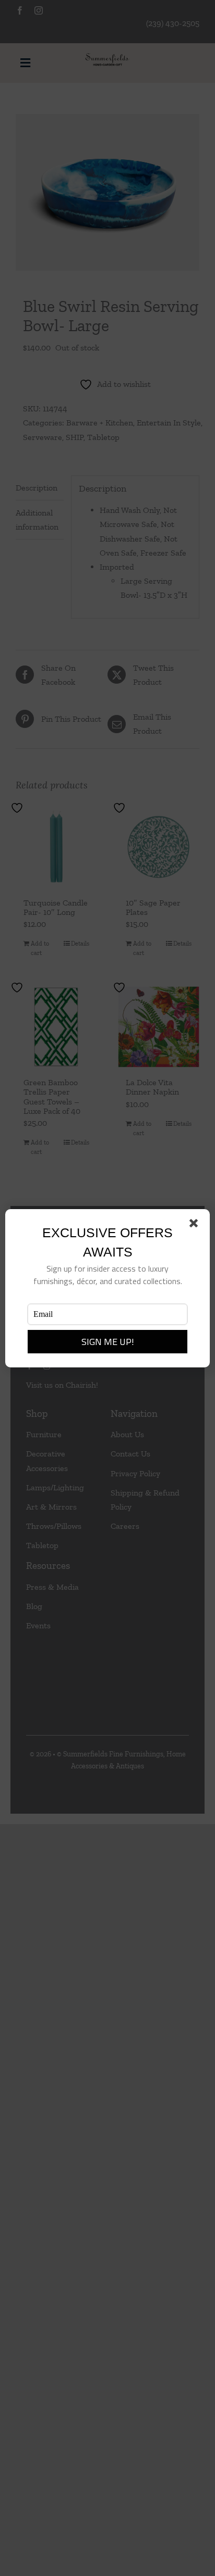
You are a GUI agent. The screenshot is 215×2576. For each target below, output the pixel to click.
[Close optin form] (196, 1225)
